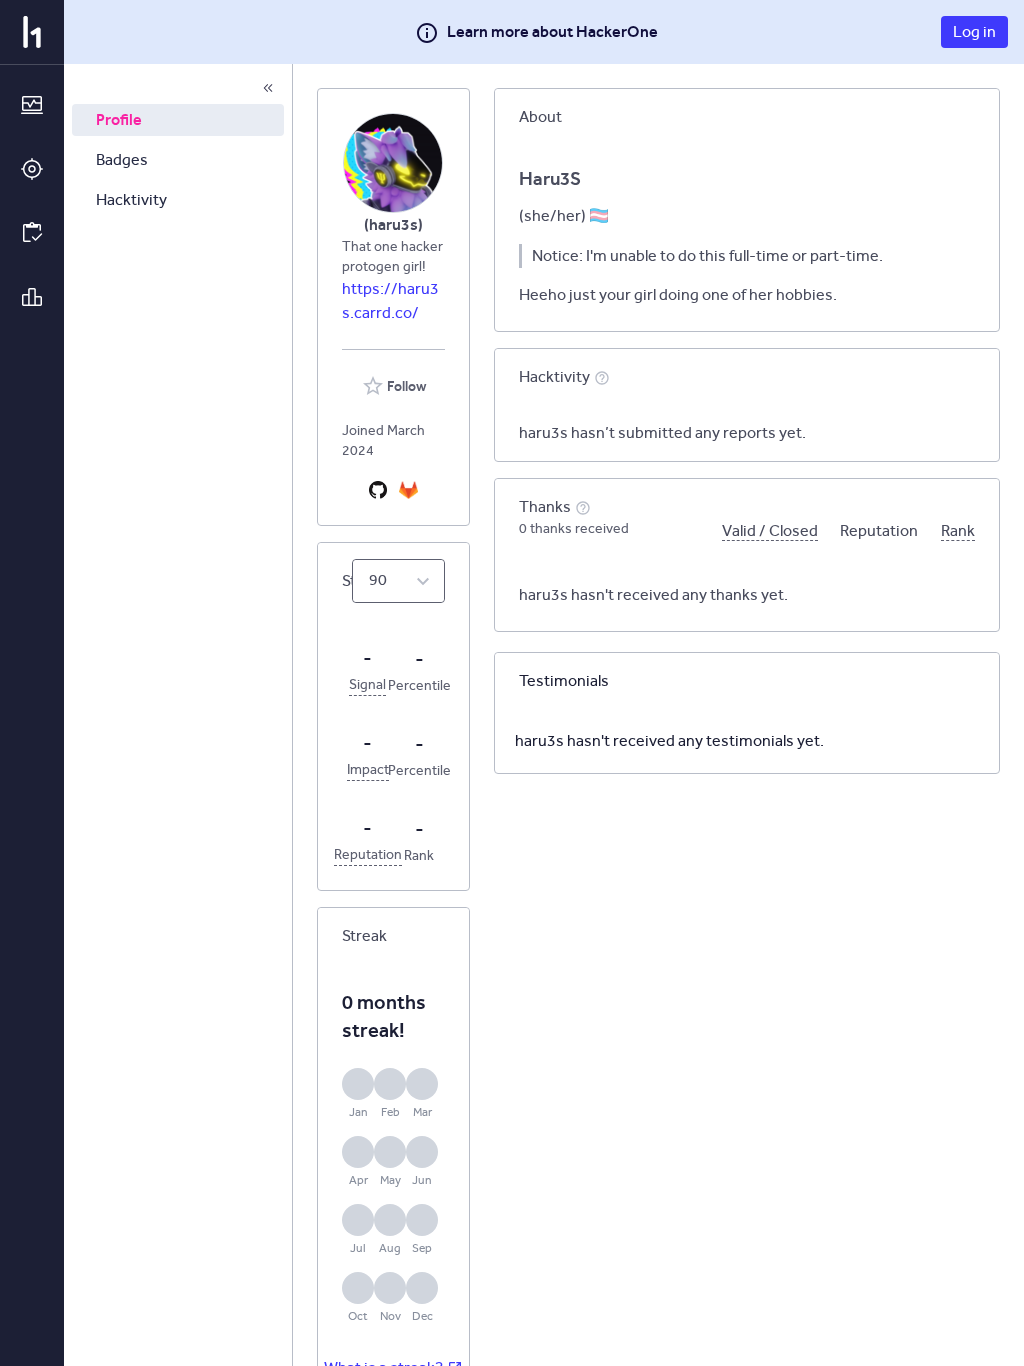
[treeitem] (178, 120)
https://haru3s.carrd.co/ (390, 300)
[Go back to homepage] (32, 32)
